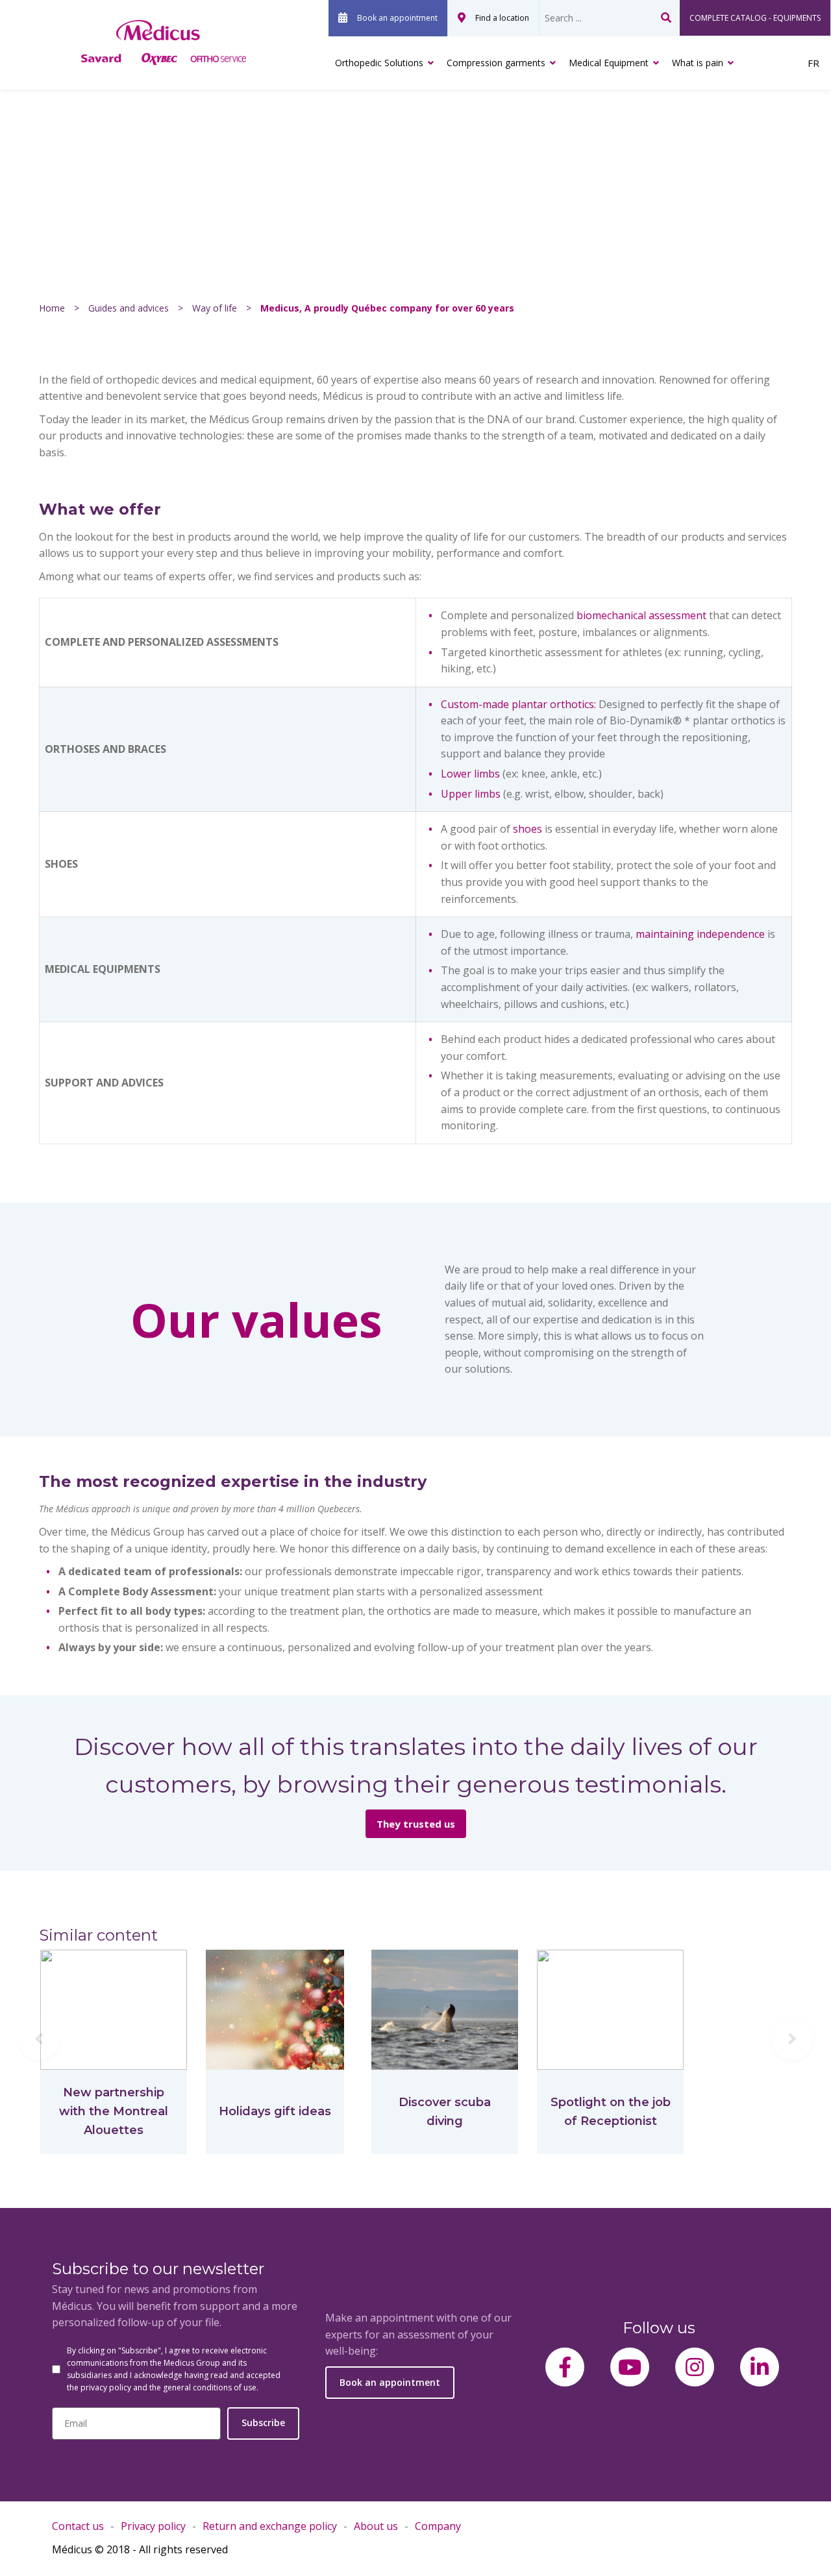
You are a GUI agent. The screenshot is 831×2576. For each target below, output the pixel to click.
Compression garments (496, 63)
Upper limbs (471, 794)
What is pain (698, 63)
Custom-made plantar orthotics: (518, 704)
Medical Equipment (609, 63)
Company (438, 2526)
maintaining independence (700, 934)
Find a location (502, 18)
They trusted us (416, 1824)
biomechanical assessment (641, 615)
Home (52, 308)
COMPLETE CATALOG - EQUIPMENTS (755, 18)
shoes (527, 829)
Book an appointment (397, 18)
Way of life (215, 308)
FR (813, 63)
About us (376, 2526)
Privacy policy (153, 2526)
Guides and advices (129, 308)
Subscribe (263, 2423)
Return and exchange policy (270, 2526)
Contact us (78, 2526)
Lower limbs (470, 774)
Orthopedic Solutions (379, 63)
